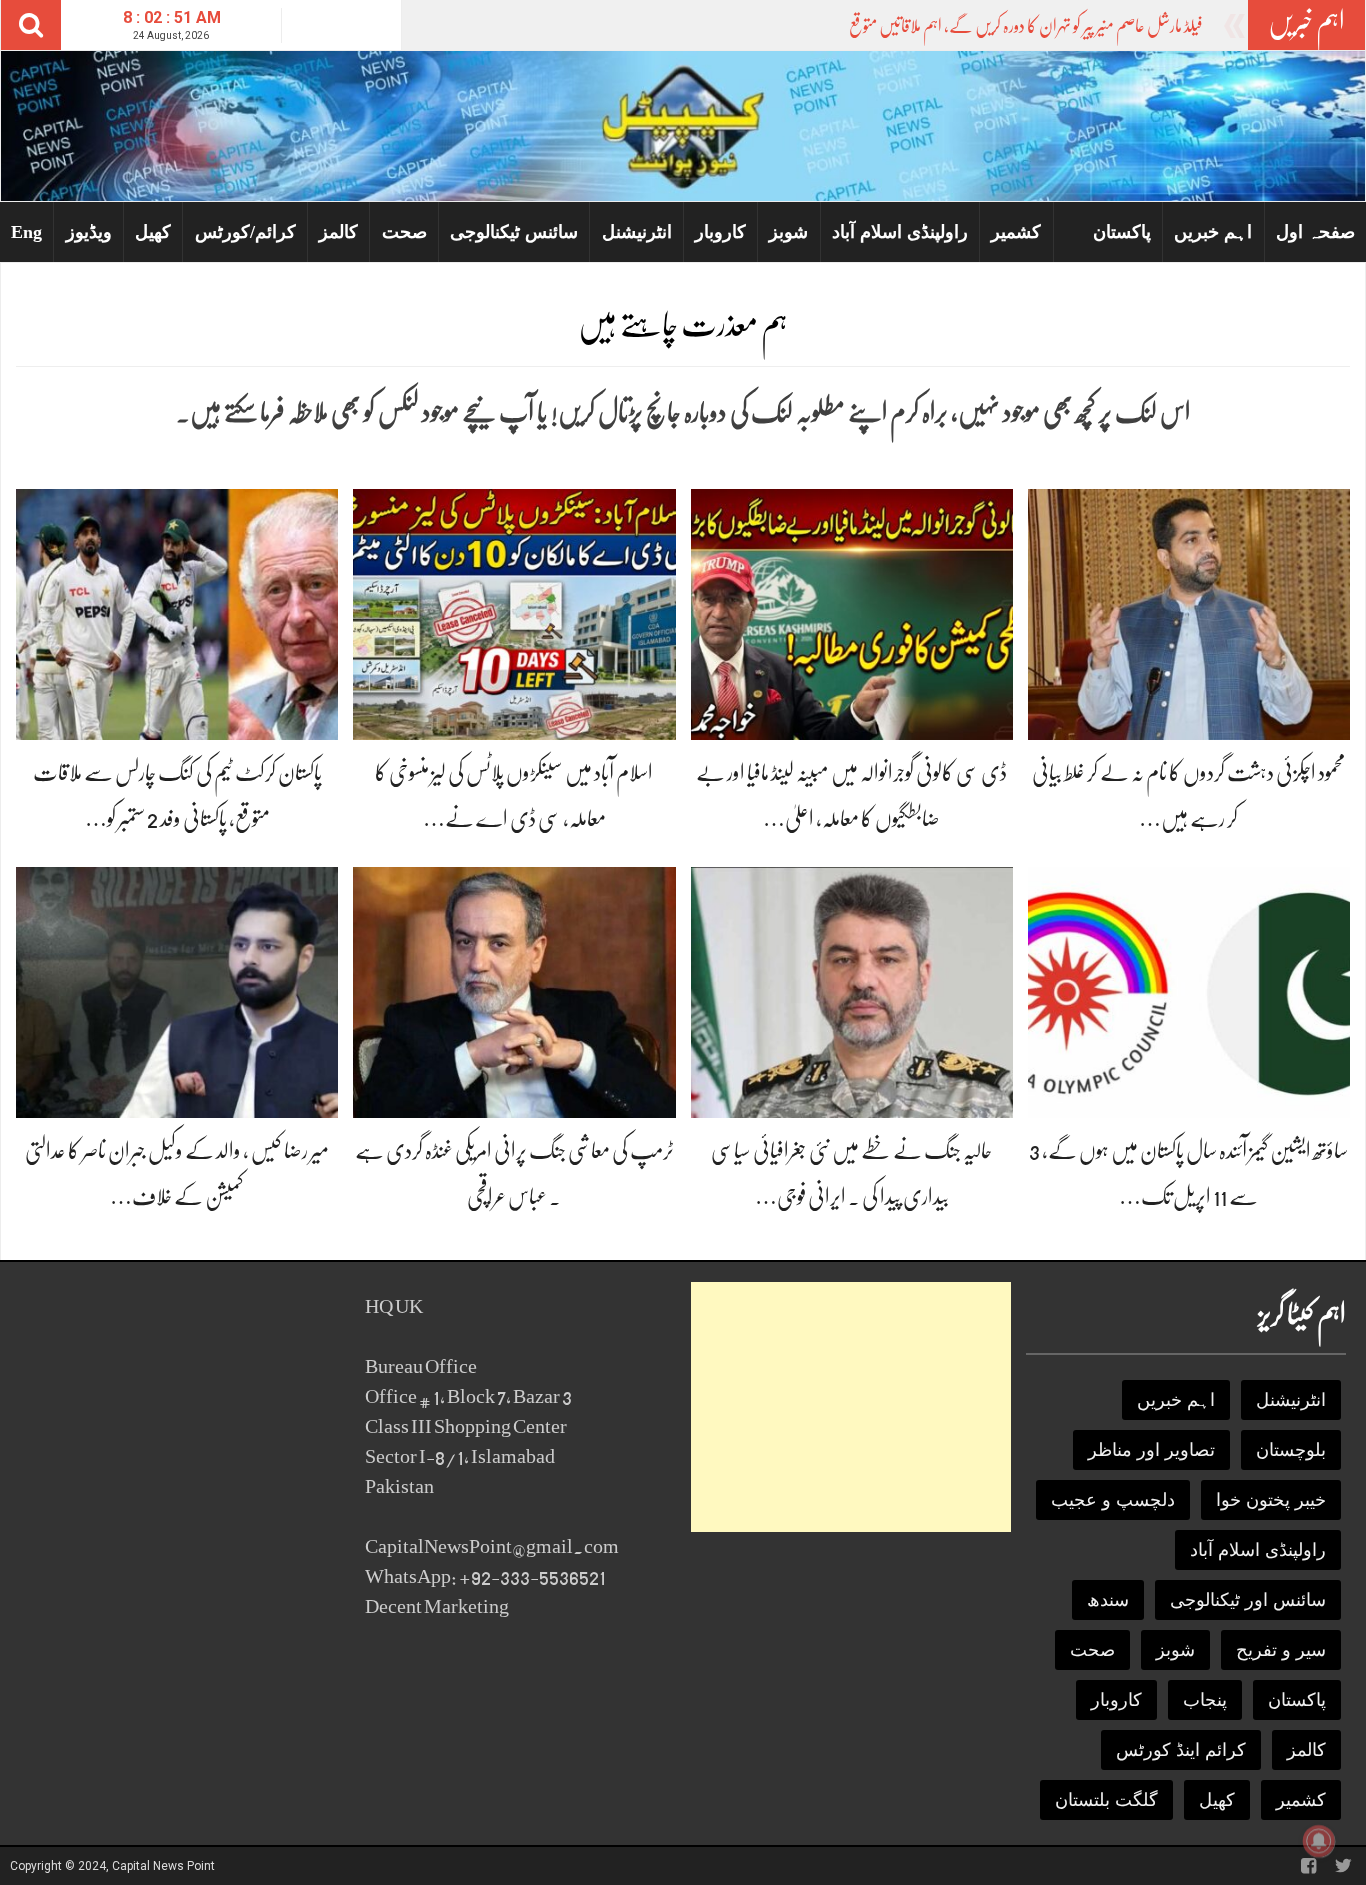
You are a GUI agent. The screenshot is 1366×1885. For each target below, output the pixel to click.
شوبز (788, 232)
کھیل (153, 232)
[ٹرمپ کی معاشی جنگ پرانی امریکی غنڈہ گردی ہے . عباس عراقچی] (514, 991)
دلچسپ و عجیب (1113, 1500)
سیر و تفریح (1281, 1650)
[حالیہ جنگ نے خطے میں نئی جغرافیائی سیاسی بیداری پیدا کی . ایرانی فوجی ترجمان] (852, 991)
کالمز (338, 232)
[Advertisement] (851, 1407)
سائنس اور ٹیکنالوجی (1248, 1600)
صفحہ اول (1315, 232)
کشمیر (1016, 232)
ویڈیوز (89, 232)
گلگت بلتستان (1106, 1800)
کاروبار (720, 232)
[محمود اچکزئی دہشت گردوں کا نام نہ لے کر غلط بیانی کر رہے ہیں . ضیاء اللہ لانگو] (1189, 613)
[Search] (31, 25)
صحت (404, 232)
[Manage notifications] (1319, 1841)
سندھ (1108, 1600)
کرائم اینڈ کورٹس (1181, 1750)
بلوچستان (1291, 1450)
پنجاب (1205, 1700)
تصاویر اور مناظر (1151, 1450)
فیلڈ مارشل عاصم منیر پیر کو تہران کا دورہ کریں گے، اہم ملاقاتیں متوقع (1026, 26)
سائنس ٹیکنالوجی (514, 232)
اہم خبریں (1213, 232)
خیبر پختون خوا (1271, 1500)
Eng (26, 232)
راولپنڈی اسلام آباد (900, 232)
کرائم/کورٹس (245, 232)
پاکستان (1122, 232)
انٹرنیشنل (637, 232)
